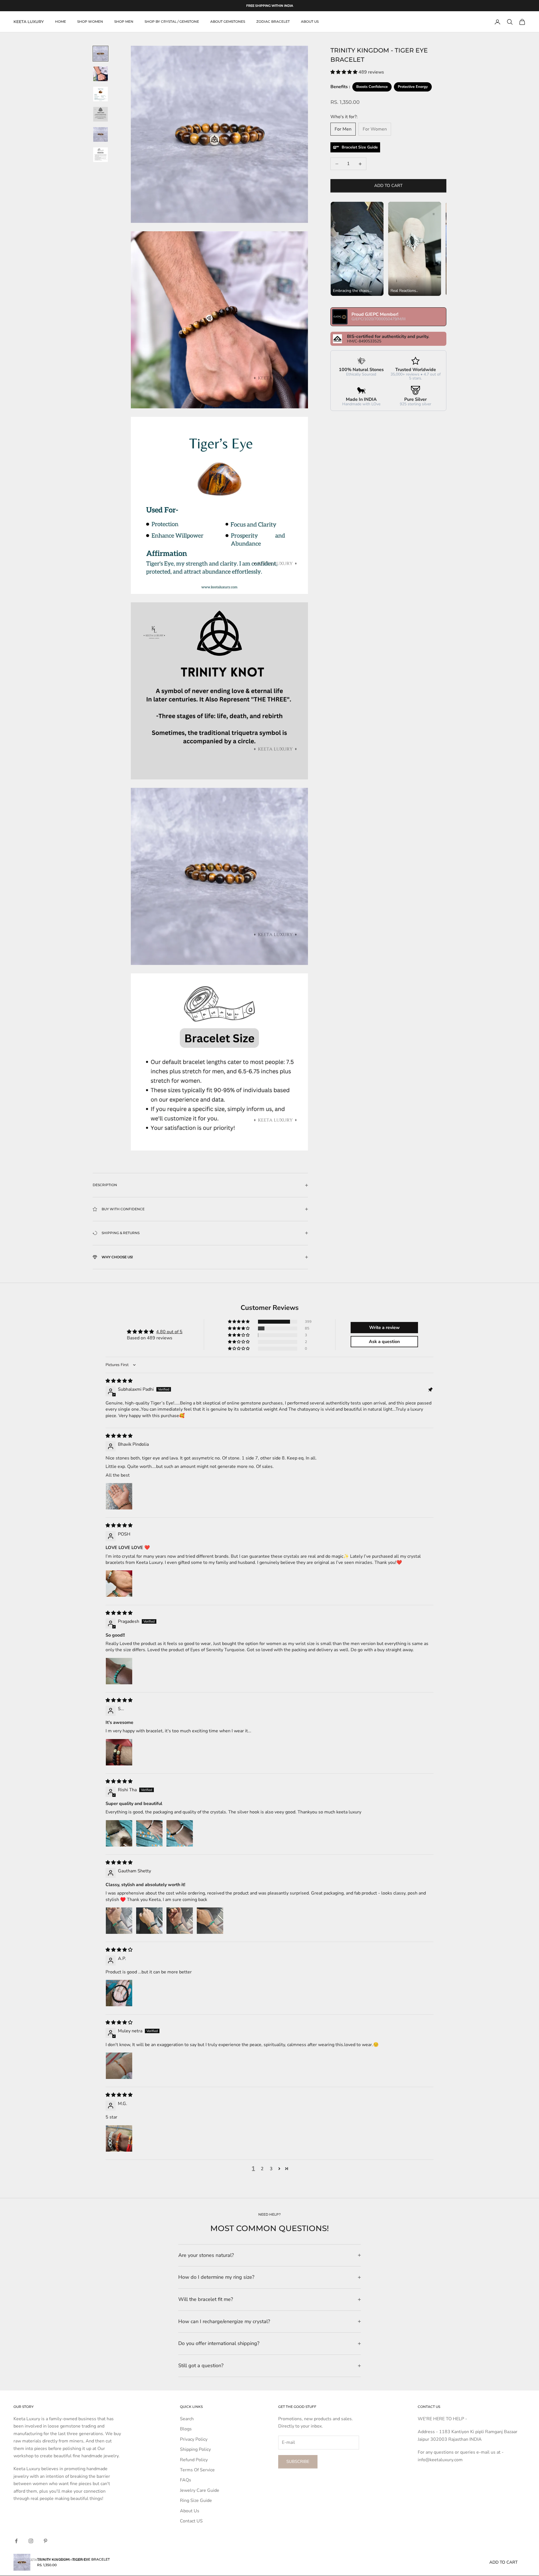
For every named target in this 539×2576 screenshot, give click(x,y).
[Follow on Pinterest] (45, 2541)
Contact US (191, 2521)
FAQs (186, 2480)
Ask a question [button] (384, 1342)
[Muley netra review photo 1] (119, 2066)
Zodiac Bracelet (273, 22)
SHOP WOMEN (90, 22)
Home (60, 22)
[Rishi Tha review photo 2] (149, 1833)
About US (310, 22)
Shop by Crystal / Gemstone (172, 22)
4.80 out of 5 (169, 1332)
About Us (190, 2511)
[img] (119, 1381)
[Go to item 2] (101, 74)
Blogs (186, 2429)
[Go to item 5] (101, 134)
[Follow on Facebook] (16, 2541)
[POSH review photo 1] (119, 1584)
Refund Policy (194, 2460)
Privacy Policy (194, 2439)
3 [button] (271, 2169)
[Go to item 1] (101, 54)
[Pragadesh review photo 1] (119, 1671)
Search (187, 2419)
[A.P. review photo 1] (119, 1993)
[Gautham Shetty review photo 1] (119, 1921)
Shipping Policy (195, 2449)
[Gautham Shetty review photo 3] (180, 1921)
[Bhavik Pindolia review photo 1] (119, 1496)
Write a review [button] (384, 1328)
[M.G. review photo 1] (119, 2138)
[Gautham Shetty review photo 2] (149, 1921)
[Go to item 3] (101, 94)
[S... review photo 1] (119, 1752)
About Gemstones (228, 22)
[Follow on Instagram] (31, 2541)
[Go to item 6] (101, 155)
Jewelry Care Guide (200, 2490)
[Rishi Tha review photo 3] (180, 1833)
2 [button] (262, 2169)
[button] (344, 72)
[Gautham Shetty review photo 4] (210, 1921)
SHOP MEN (124, 22)
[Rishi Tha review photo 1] (119, 1833)
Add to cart (388, 186)
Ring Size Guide (196, 2500)
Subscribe (298, 2461)
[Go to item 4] (101, 114)
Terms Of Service (197, 2470)
